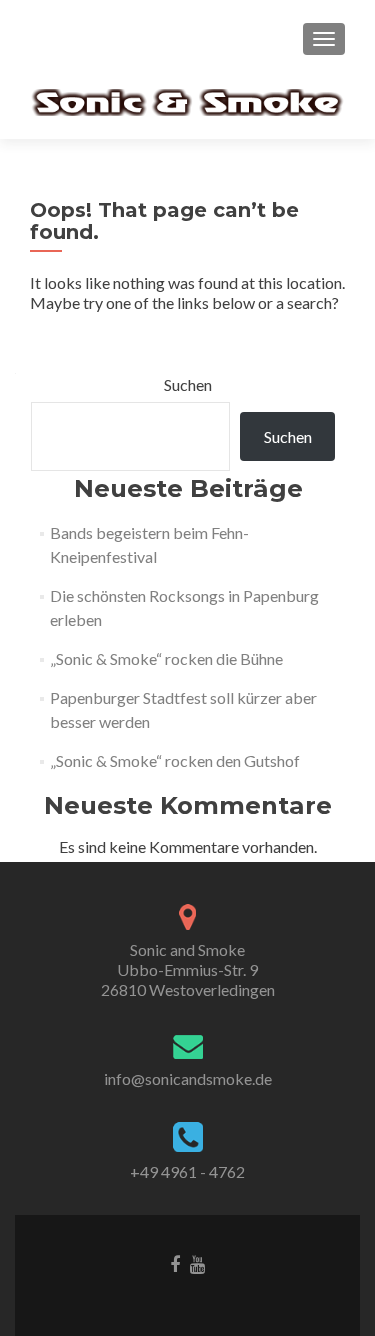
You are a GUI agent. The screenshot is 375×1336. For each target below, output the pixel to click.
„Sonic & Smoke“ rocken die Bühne (166, 658)
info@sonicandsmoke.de (188, 1078)
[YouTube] (197, 1263)
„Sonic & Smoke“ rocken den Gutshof (175, 760)
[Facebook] (175, 1263)
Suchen (188, 384)
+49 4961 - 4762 (187, 1171)
